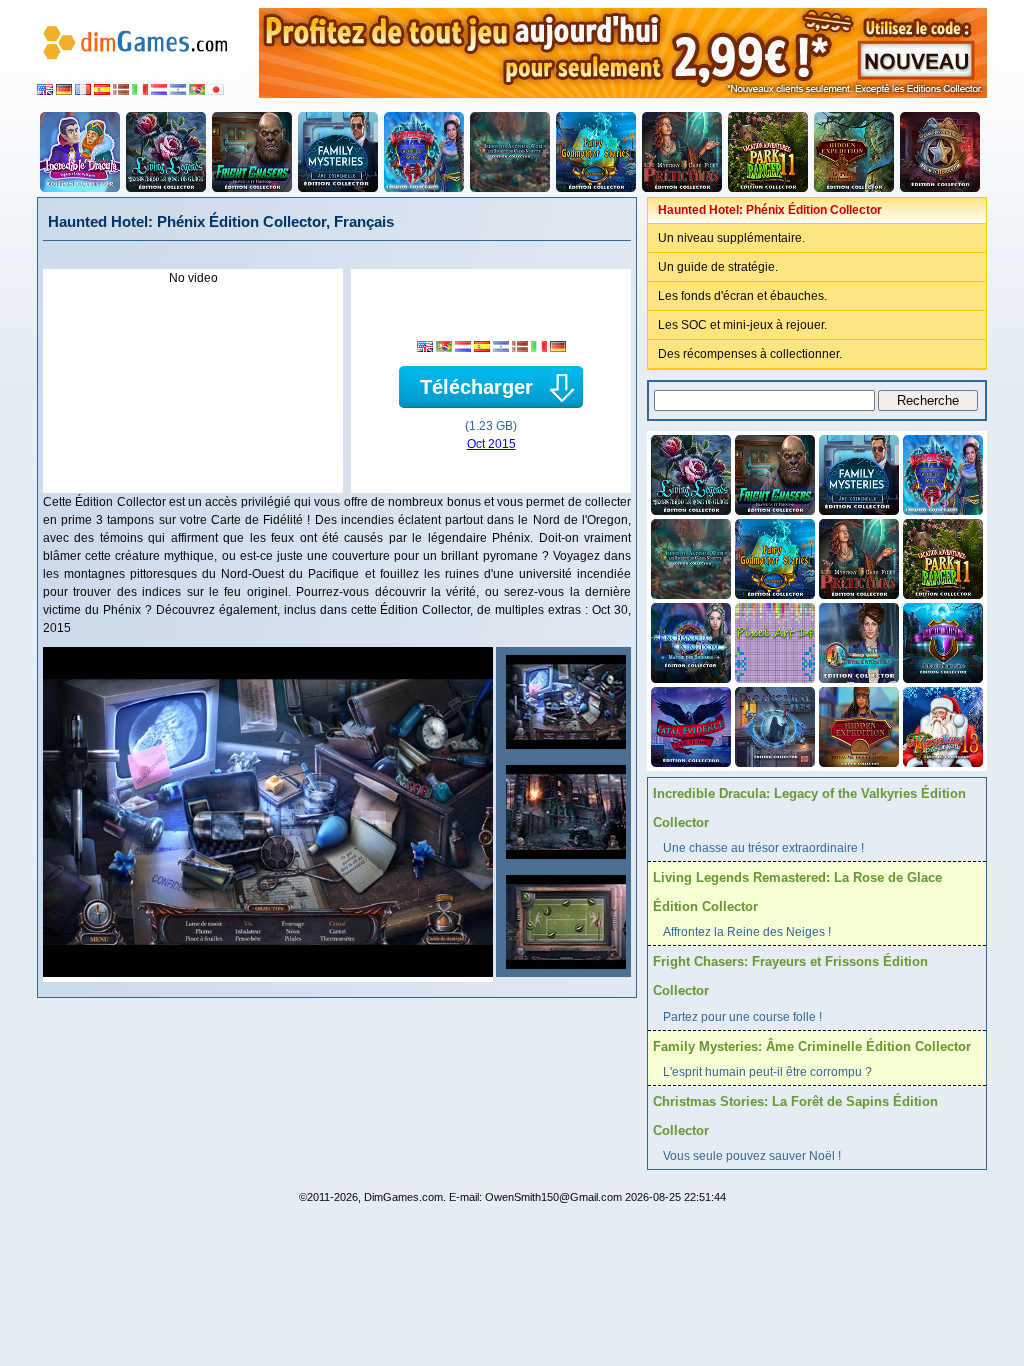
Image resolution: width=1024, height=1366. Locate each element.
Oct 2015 (491, 444)
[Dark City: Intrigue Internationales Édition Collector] (857, 641)
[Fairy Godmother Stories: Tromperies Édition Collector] (596, 152)
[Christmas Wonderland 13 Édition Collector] (941, 725)
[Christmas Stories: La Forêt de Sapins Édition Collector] (424, 152)
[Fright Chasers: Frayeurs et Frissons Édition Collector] (252, 152)
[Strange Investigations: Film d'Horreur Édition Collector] (940, 152)
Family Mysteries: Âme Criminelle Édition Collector (812, 1046)
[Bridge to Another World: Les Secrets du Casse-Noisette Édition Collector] (510, 152)
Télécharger (476, 387)
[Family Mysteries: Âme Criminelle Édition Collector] (338, 152)
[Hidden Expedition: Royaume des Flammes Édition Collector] (857, 725)
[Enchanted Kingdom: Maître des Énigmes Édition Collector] (689, 641)
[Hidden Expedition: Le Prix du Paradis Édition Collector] (854, 152)
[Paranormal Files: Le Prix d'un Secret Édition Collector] (773, 725)
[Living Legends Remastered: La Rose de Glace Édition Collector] (166, 152)
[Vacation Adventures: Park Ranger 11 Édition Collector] (768, 152)
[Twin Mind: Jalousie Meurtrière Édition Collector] (941, 641)
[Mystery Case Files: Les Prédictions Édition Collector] (682, 152)
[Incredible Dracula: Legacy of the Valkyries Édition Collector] (80, 152)
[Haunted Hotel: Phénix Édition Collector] (563, 702)
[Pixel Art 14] (773, 641)
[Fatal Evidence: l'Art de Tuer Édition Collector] (689, 725)
